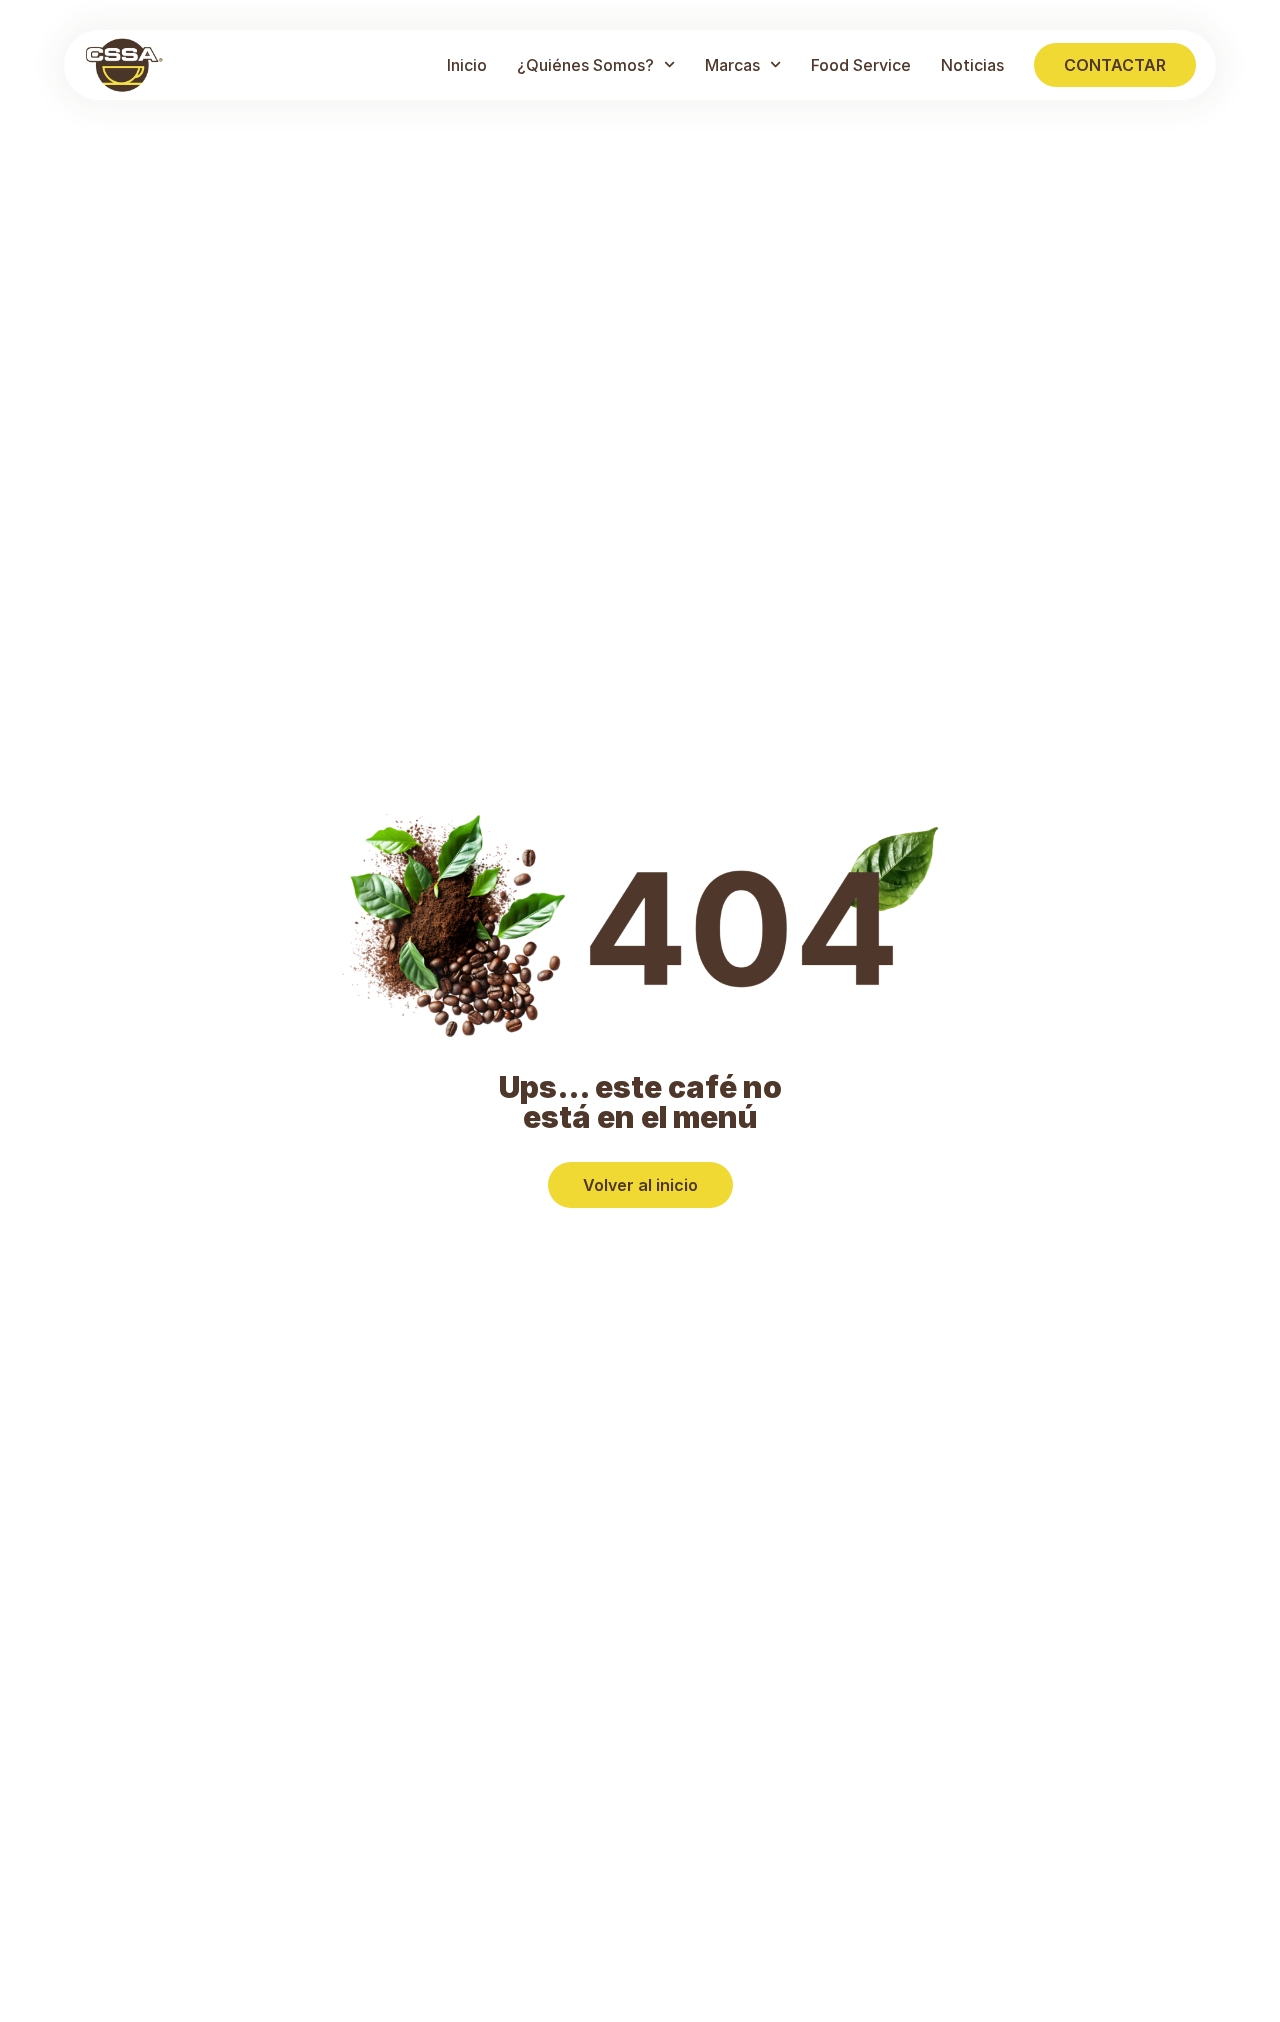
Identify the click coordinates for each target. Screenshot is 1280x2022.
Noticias (972, 65)
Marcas (732, 65)
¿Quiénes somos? (585, 65)
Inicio (467, 65)
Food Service (861, 65)
